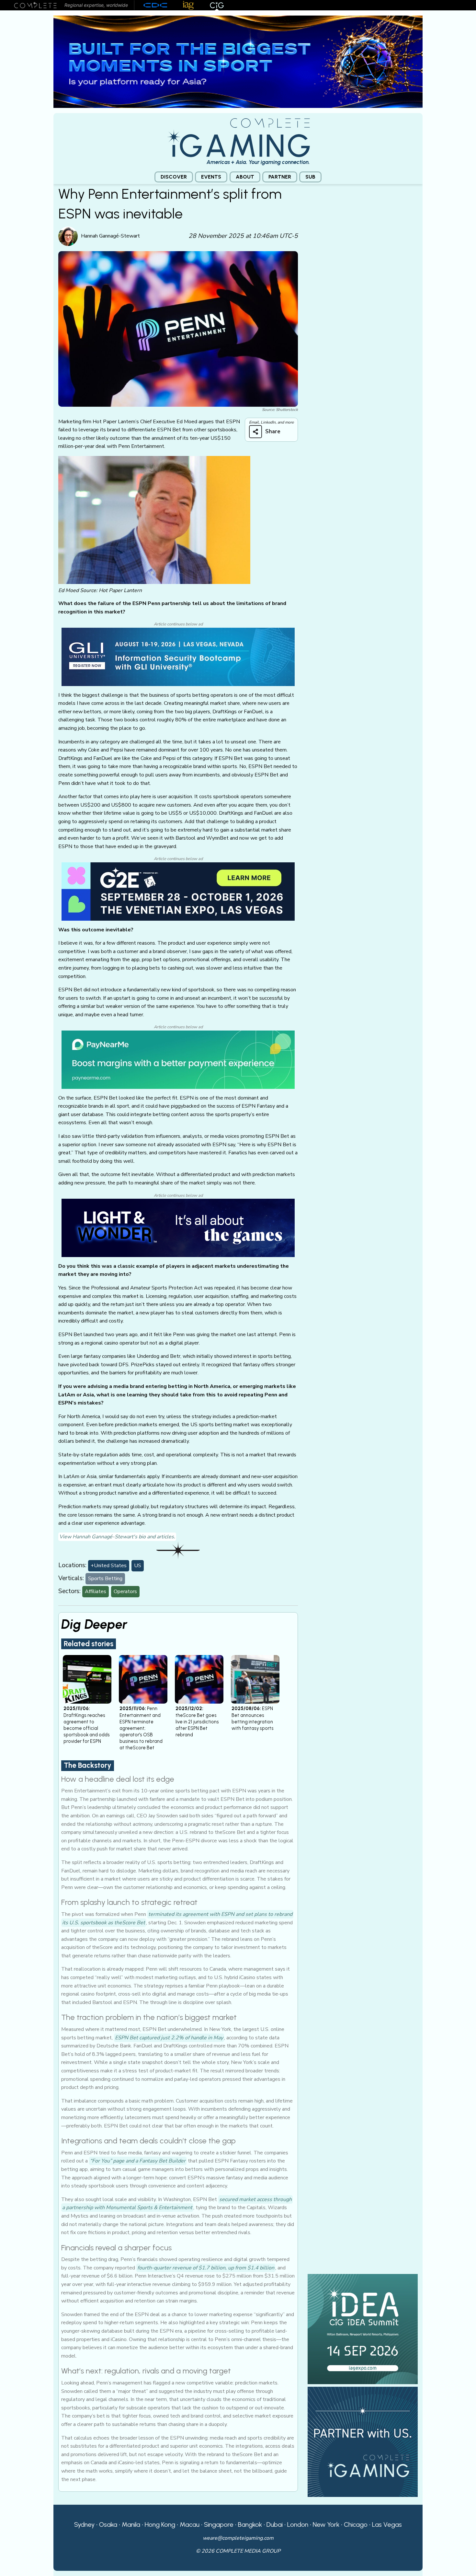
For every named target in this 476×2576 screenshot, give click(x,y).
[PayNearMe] (178, 1059)
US (138, 1566)
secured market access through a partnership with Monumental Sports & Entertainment (177, 2204)
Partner (280, 177)
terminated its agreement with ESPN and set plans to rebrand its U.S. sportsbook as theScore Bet (177, 1918)
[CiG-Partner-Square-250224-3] (363, 2442)
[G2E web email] (178, 891)
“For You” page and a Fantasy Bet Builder (138, 2161)
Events (211, 177)
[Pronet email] (238, 61)
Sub (310, 177)
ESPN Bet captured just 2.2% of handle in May (169, 2038)
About (245, 177)
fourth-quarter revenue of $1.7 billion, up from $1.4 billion (206, 2268)
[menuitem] (174, 177)
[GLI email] (178, 657)
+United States (109, 1566)
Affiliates (96, 1591)
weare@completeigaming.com (238, 2538)
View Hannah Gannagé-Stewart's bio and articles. (117, 1537)
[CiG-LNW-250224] (178, 1228)
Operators (125, 1591)
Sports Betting (105, 1579)
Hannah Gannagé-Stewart (110, 236)
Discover (174, 177)
